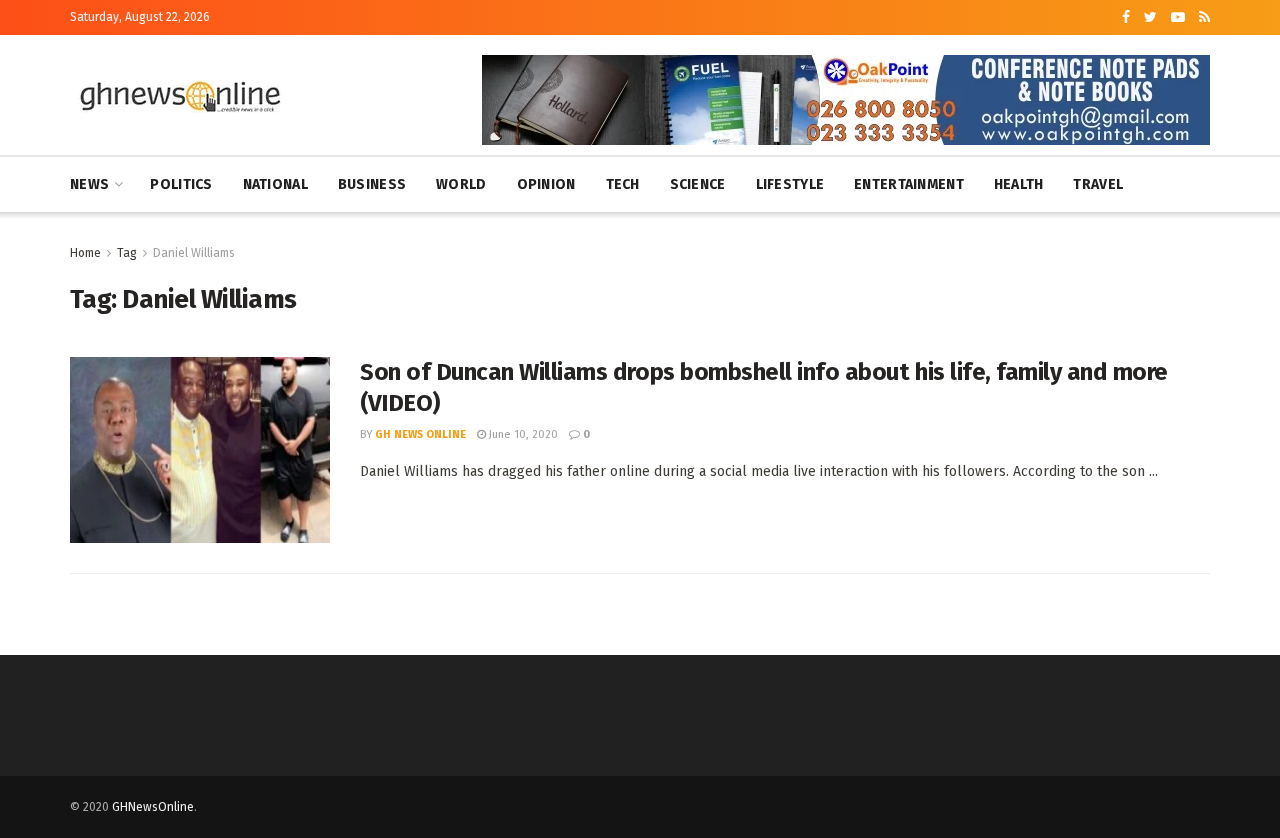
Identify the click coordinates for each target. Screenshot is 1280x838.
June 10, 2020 (522, 434)
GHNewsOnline (153, 807)
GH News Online (420, 434)
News (89, 184)
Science (698, 184)
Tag (127, 253)
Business (372, 184)
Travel (1098, 184)
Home (85, 253)
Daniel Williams (194, 253)
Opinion (546, 184)
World (461, 184)
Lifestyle (790, 184)
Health (1019, 184)
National (275, 184)
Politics (181, 184)
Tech (623, 184)
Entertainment (909, 184)
